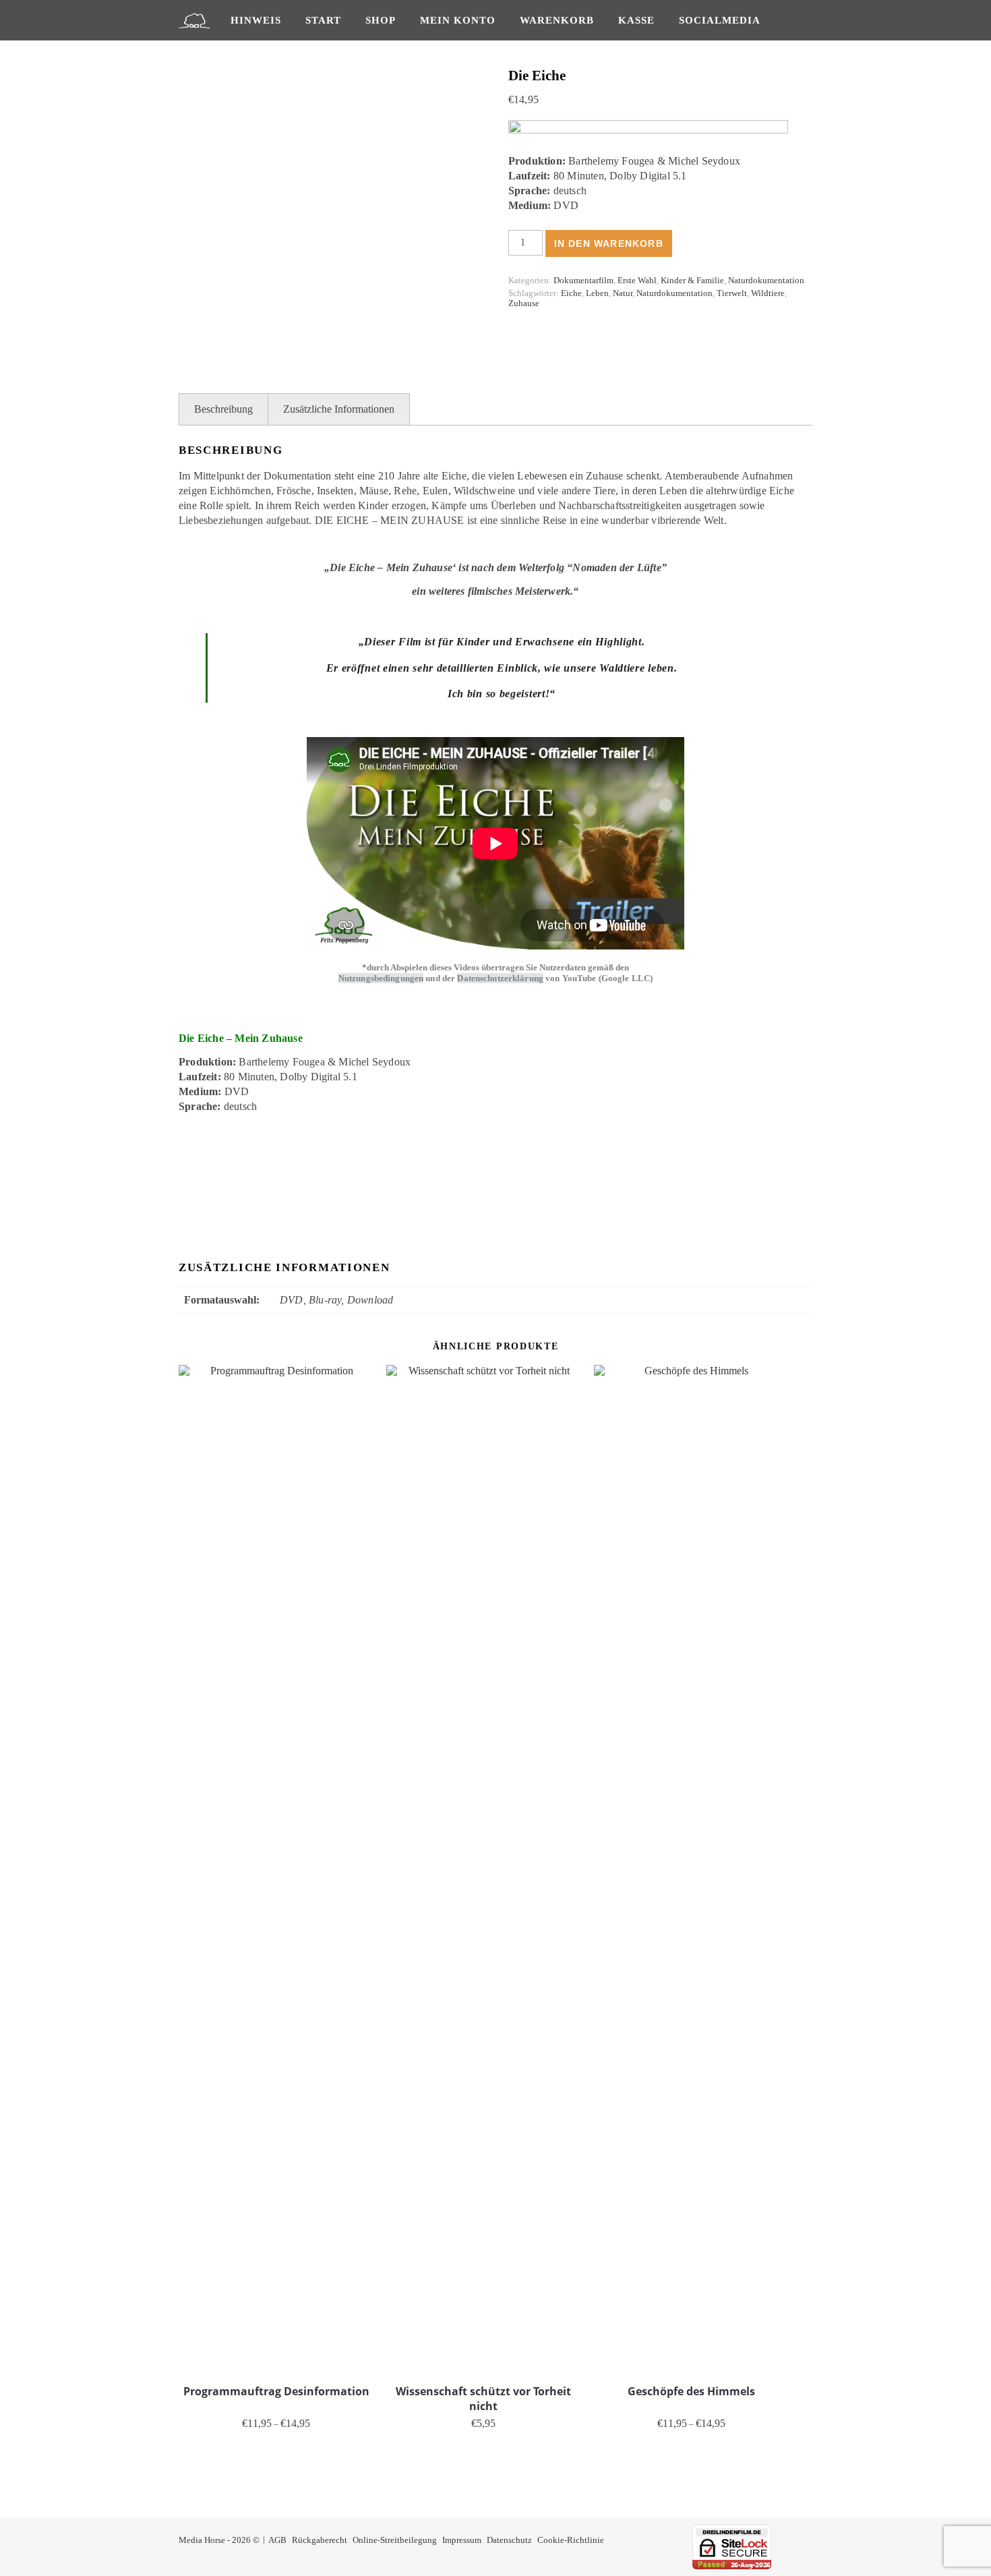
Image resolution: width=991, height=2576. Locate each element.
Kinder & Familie (692, 280)
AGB (277, 2540)
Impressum (462, 2540)
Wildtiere (768, 293)
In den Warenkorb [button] (484, 2444)
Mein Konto (458, 20)
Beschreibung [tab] (223, 409)
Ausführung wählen (276, 2444)
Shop (381, 20)
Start (323, 20)
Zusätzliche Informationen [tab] (339, 409)
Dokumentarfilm (583, 280)
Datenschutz (509, 2540)
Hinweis (256, 20)
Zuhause (524, 303)
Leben (597, 293)
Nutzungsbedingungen (381, 978)
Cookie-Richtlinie (571, 2540)
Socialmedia (720, 20)
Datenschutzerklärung (500, 978)
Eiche (571, 293)
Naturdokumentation (766, 280)
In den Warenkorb (609, 243)
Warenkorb (557, 20)
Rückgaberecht (320, 2540)
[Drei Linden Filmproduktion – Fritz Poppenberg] (194, 20)
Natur (623, 293)
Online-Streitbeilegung (395, 2540)
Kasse (636, 20)
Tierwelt (732, 293)
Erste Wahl (637, 280)
